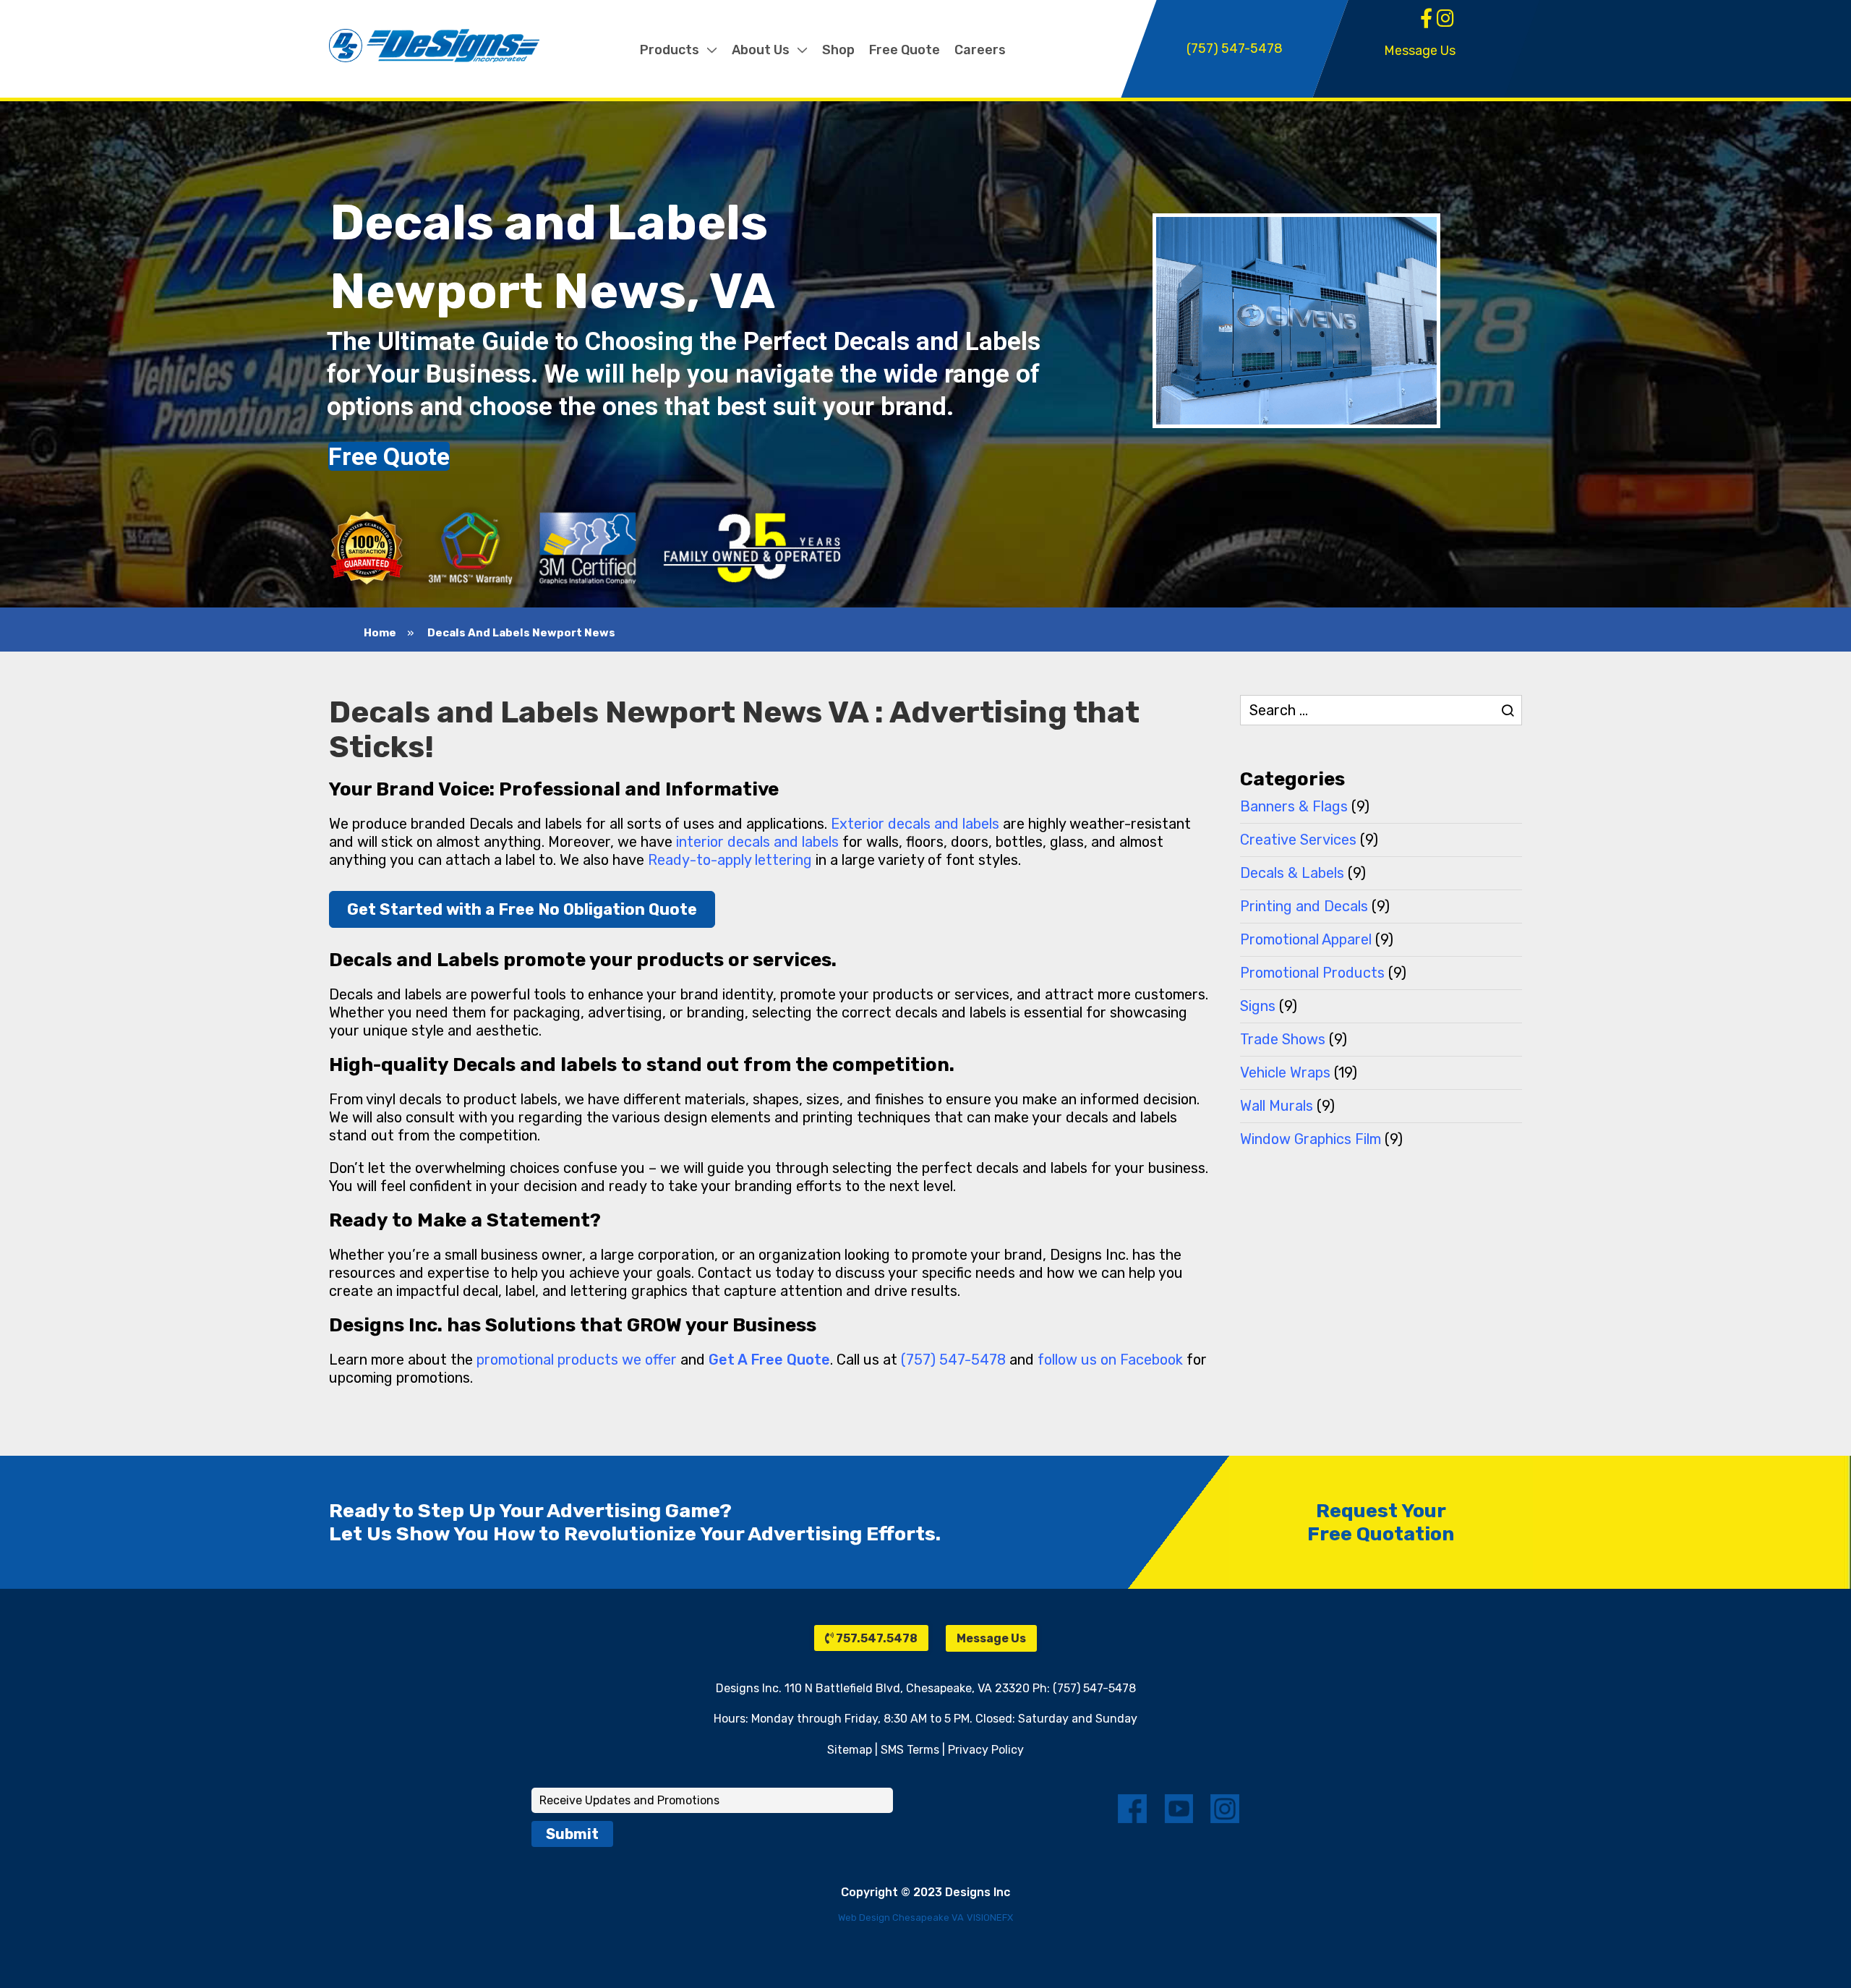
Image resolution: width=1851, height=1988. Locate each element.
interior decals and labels (757, 842)
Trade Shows (1283, 1039)
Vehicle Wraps (1285, 1072)
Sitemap (850, 1750)
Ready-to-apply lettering (730, 860)
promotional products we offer (577, 1360)
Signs (1258, 1006)
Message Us (1420, 51)
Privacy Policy (986, 1750)
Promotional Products (1312, 973)
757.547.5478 (876, 1638)
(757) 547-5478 (953, 1360)
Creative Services (1298, 840)
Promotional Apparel (1306, 939)
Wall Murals (1277, 1106)
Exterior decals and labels (915, 824)
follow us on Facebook (1110, 1360)
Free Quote (389, 456)
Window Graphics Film (1311, 1139)
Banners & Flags (1294, 806)
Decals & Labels (1292, 873)
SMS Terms (910, 1750)
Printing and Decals (1304, 906)
